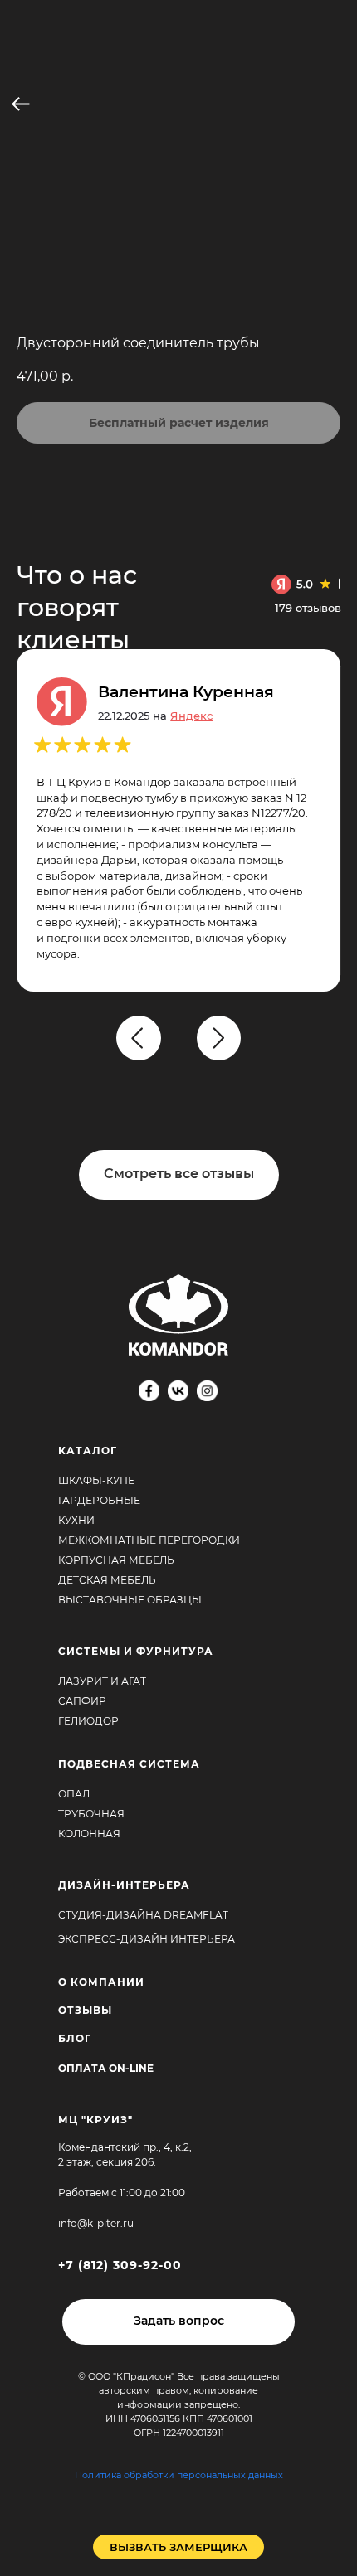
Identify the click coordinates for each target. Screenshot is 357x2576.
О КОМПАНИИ (101, 1982)
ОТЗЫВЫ (85, 2010)
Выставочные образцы (130, 1600)
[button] (178, 2322)
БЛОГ (75, 2038)
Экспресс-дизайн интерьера (147, 1939)
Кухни (76, 1520)
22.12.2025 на (155, 716)
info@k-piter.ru (96, 2223)
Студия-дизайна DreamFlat (143, 1915)
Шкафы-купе (96, 1480)
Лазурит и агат (102, 1681)
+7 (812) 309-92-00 (120, 2265)
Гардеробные (99, 1500)
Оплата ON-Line (106, 2068)
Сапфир (82, 1701)
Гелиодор (88, 1721)
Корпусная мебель (116, 1560)
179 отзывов (308, 608)
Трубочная (91, 1814)
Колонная (89, 1834)
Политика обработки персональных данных (179, 2475)
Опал (74, 1794)
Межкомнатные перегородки (149, 1540)
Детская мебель (107, 1580)
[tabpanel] (187, 1057)
